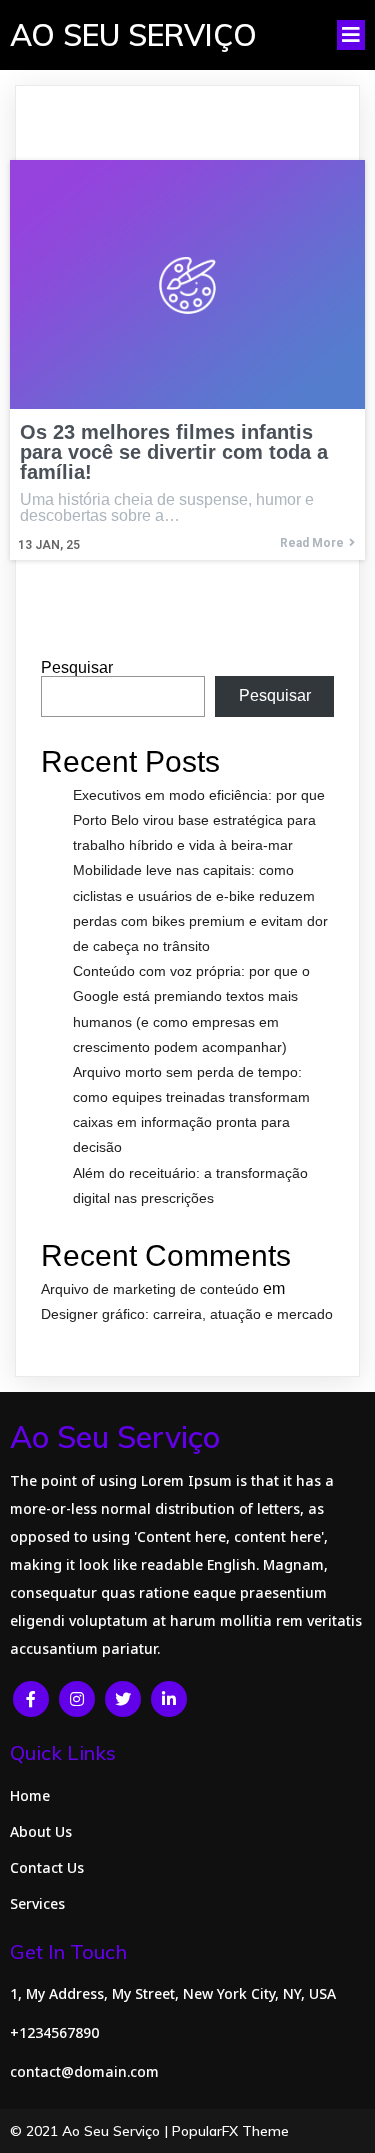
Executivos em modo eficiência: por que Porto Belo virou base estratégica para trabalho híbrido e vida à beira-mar (199, 820)
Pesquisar (77, 667)
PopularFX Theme (230, 2131)
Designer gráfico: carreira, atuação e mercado (187, 1314)
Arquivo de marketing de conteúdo (150, 1289)
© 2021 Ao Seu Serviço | (91, 2131)
